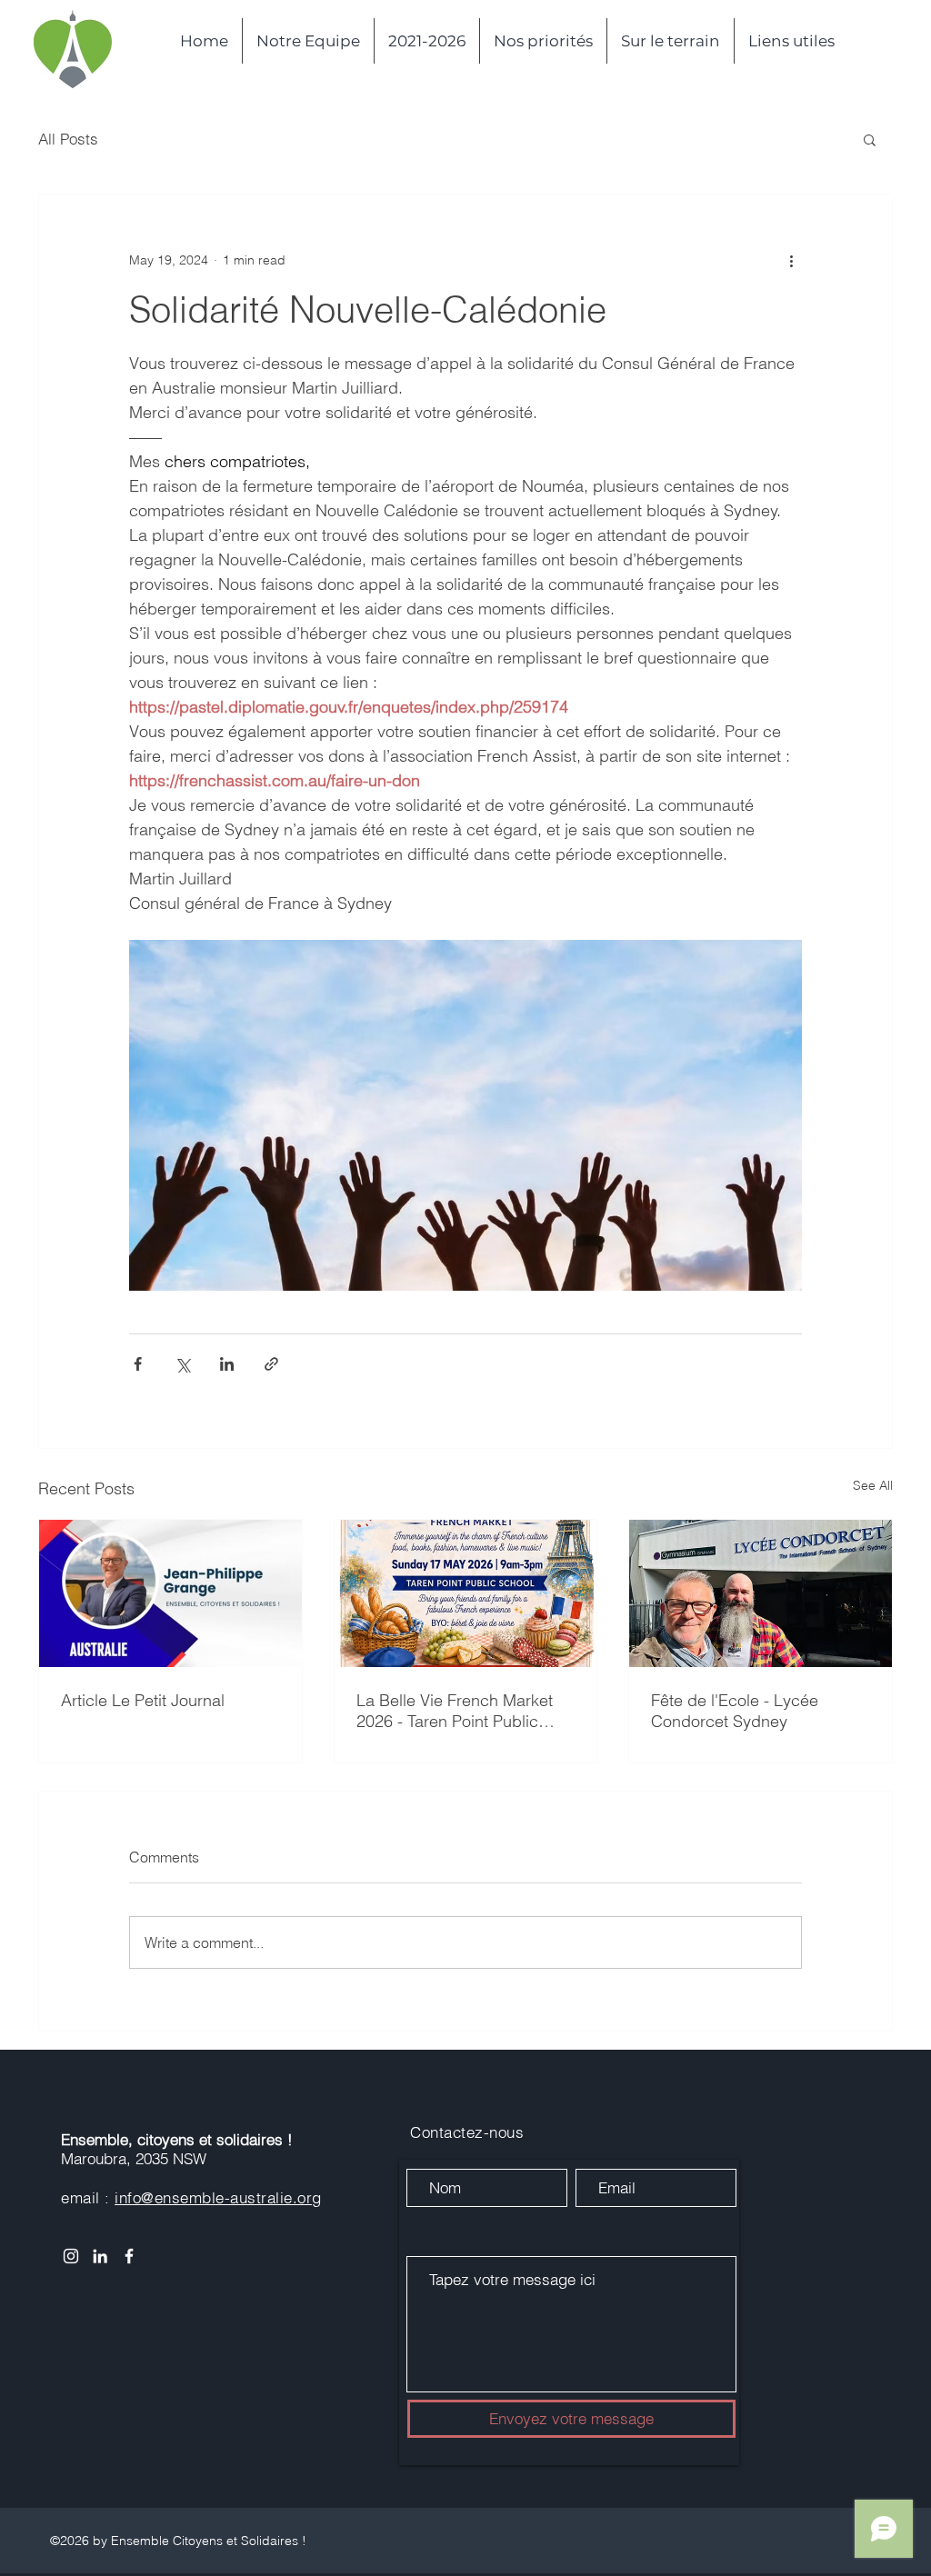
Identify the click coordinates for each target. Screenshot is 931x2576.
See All (873, 1485)
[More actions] (791, 260)
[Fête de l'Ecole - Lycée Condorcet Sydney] (761, 1593)
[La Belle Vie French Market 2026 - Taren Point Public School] (466, 1593)
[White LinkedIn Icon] (100, 2256)
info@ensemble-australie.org (218, 2197)
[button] (870, 139)
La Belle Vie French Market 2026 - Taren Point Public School (455, 1711)
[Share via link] (271, 1364)
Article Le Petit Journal (143, 1700)
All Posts (68, 139)
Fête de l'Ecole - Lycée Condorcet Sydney (735, 1711)
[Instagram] (71, 2256)
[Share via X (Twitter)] (182, 1364)
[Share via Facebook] (138, 1364)
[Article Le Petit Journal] (170, 1593)
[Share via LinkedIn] (227, 1364)
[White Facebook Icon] (129, 2256)
